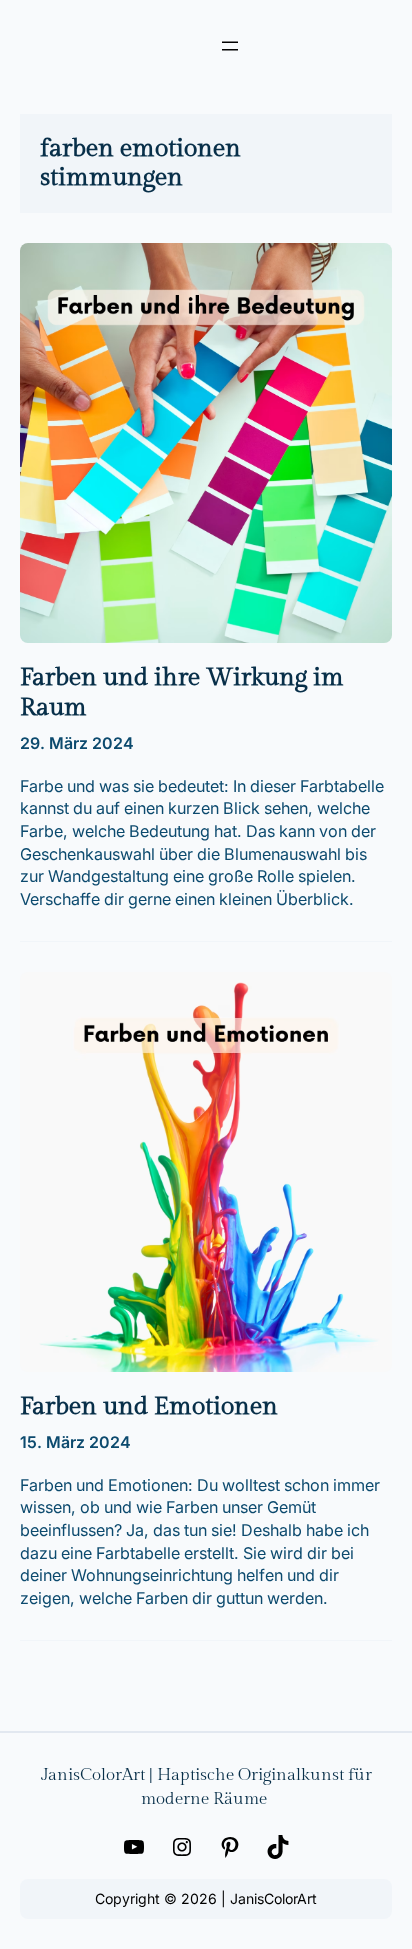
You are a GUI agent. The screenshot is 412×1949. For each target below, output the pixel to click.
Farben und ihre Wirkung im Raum (182, 692)
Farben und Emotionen (149, 1406)
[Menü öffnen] (230, 46)
